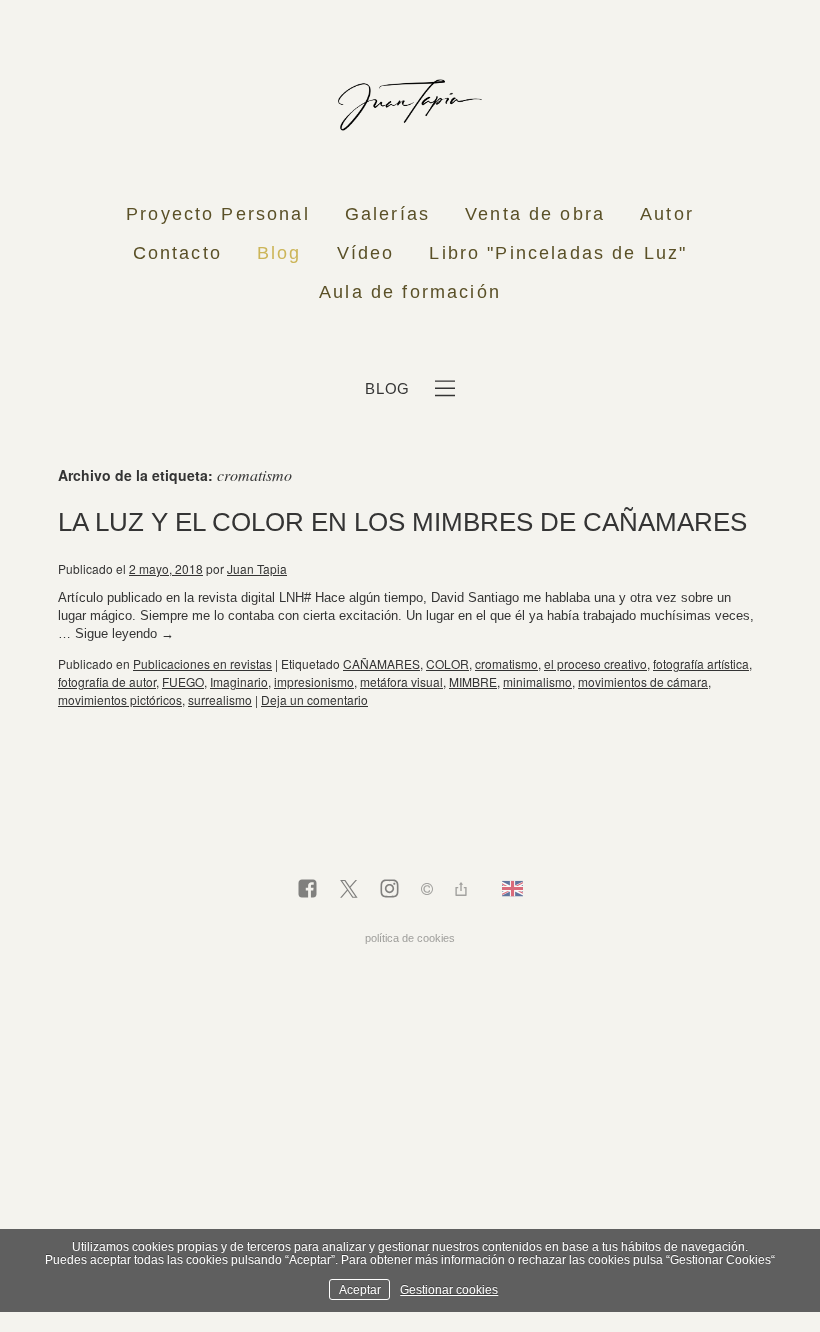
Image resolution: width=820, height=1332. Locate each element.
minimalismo (537, 681)
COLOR (447, 663)
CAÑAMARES (381, 663)
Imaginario (239, 681)
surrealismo (220, 699)
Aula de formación (410, 292)
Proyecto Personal (218, 214)
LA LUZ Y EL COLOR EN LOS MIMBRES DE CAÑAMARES (402, 522)
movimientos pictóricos (120, 699)
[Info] (427, 891)
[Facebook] (307, 890)
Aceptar (360, 1289)
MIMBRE (473, 681)
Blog (279, 253)
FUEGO (183, 681)
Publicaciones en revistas (202, 663)
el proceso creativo (595, 663)
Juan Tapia (257, 568)
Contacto (177, 253)
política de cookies (410, 938)
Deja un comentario (314, 699)
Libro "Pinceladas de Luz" (558, 253)
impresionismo (314, 681)
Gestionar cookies (449, 1289)
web (23, 568)
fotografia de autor (107, 681)
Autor (667, 214)
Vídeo (366, 253)
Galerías (387, 214)
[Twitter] (348, 890)
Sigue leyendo (124, 633)
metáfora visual (401, 681)
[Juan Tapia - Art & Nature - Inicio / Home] (410, 105)
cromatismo (506, 663)
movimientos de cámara (643, 681)
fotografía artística (701, 663)
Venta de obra (535, 214)
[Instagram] (389, 890)
